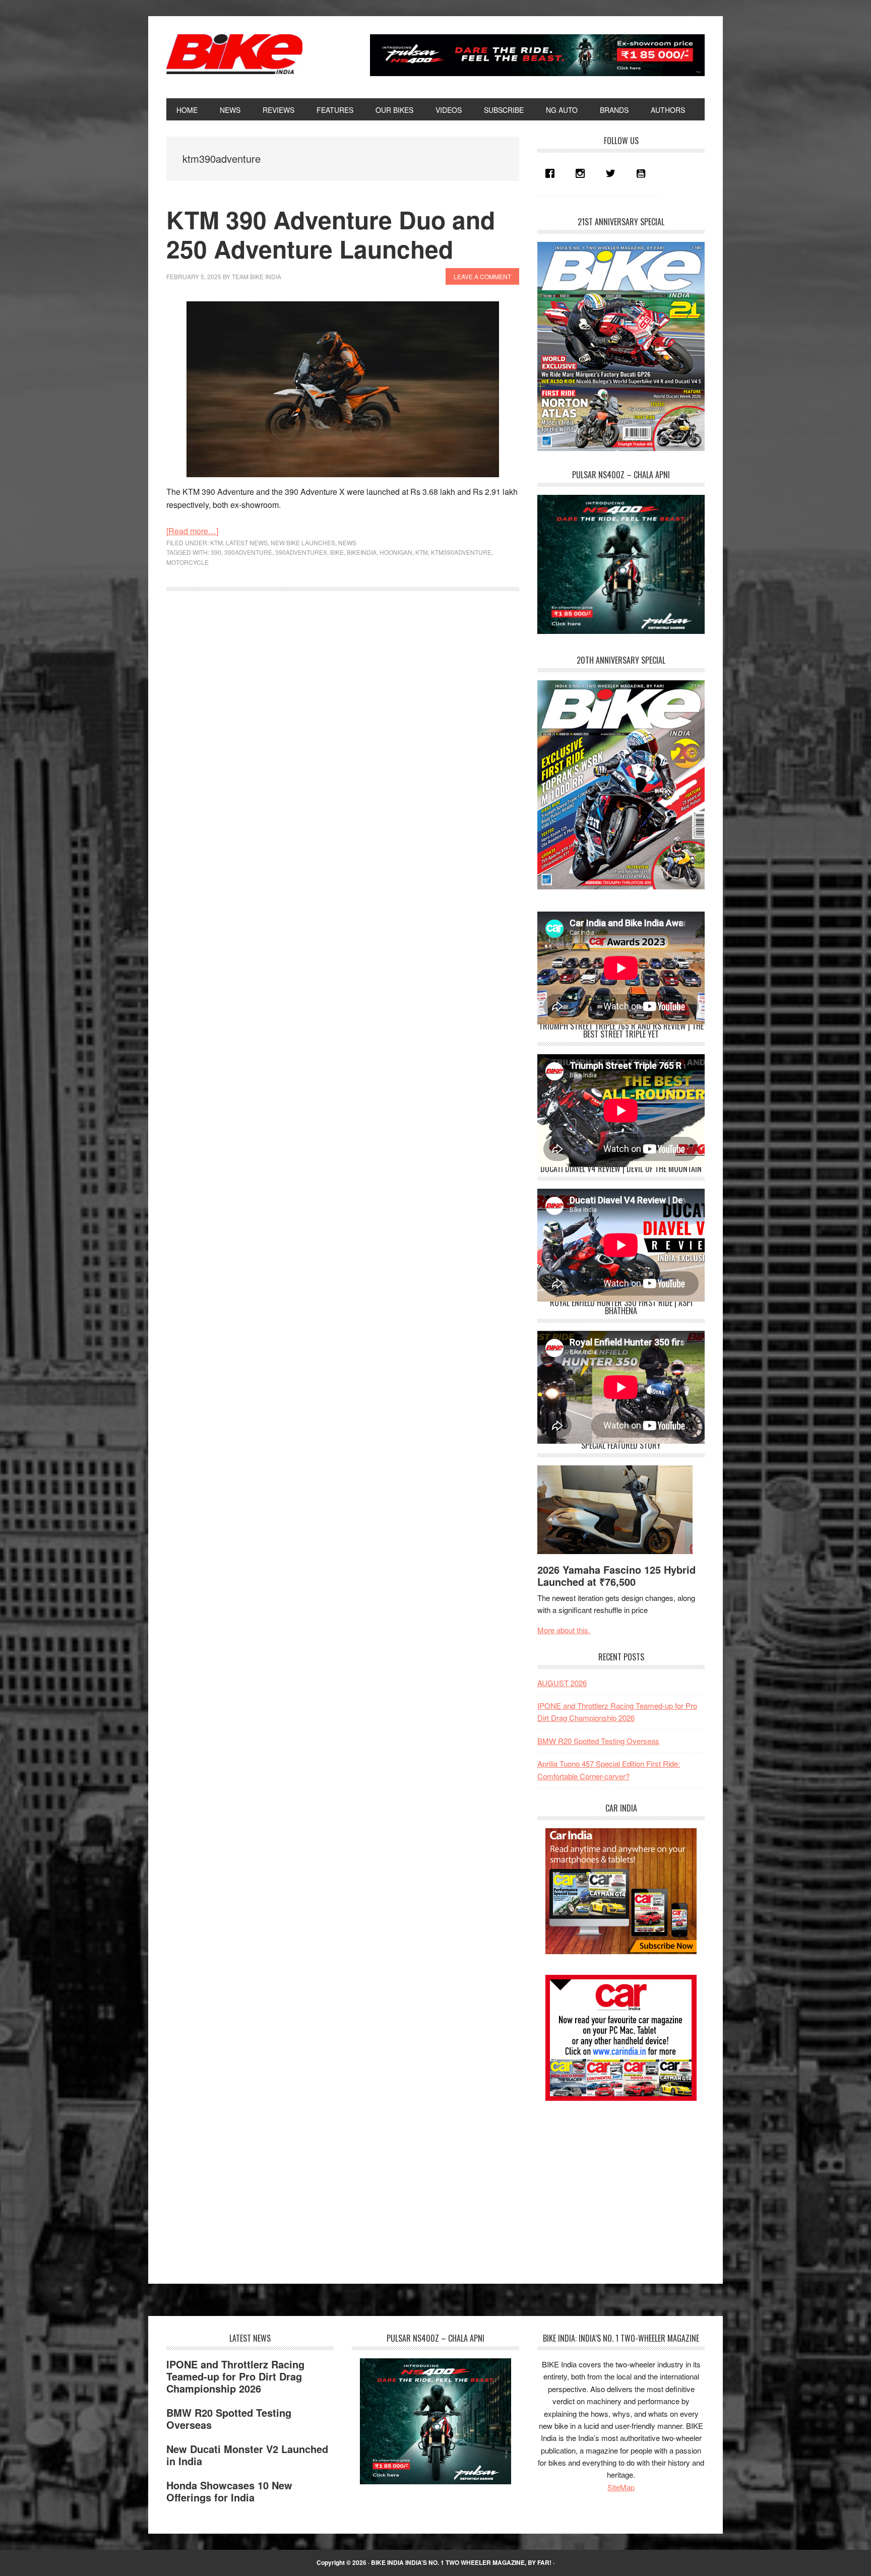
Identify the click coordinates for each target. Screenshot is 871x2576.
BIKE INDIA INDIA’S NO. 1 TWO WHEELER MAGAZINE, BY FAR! (461, 2562)
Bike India (234, 54)
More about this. (564, 1630)
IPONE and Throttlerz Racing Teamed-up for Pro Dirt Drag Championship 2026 (235, 2376)
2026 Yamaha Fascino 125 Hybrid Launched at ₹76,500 (616, 1575)
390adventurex (301, 552)
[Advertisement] (613, 2183)
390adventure (248, 552)
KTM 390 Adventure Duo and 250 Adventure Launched (331, 234)
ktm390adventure (461, 552)
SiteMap (621, 2487)
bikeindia (362, 552)
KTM (216, 542)
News (347, 542)
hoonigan (396, 552)
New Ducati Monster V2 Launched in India (247, 2455)
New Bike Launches (303, 542)
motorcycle (188, 562)
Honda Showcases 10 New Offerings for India (229, 2491)
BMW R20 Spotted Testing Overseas (598, 1741)
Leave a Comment (482, 276)
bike (337, 552)
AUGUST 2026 (562, 1683)
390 (216, 552)
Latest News (247, 542)
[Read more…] (192, 531)
